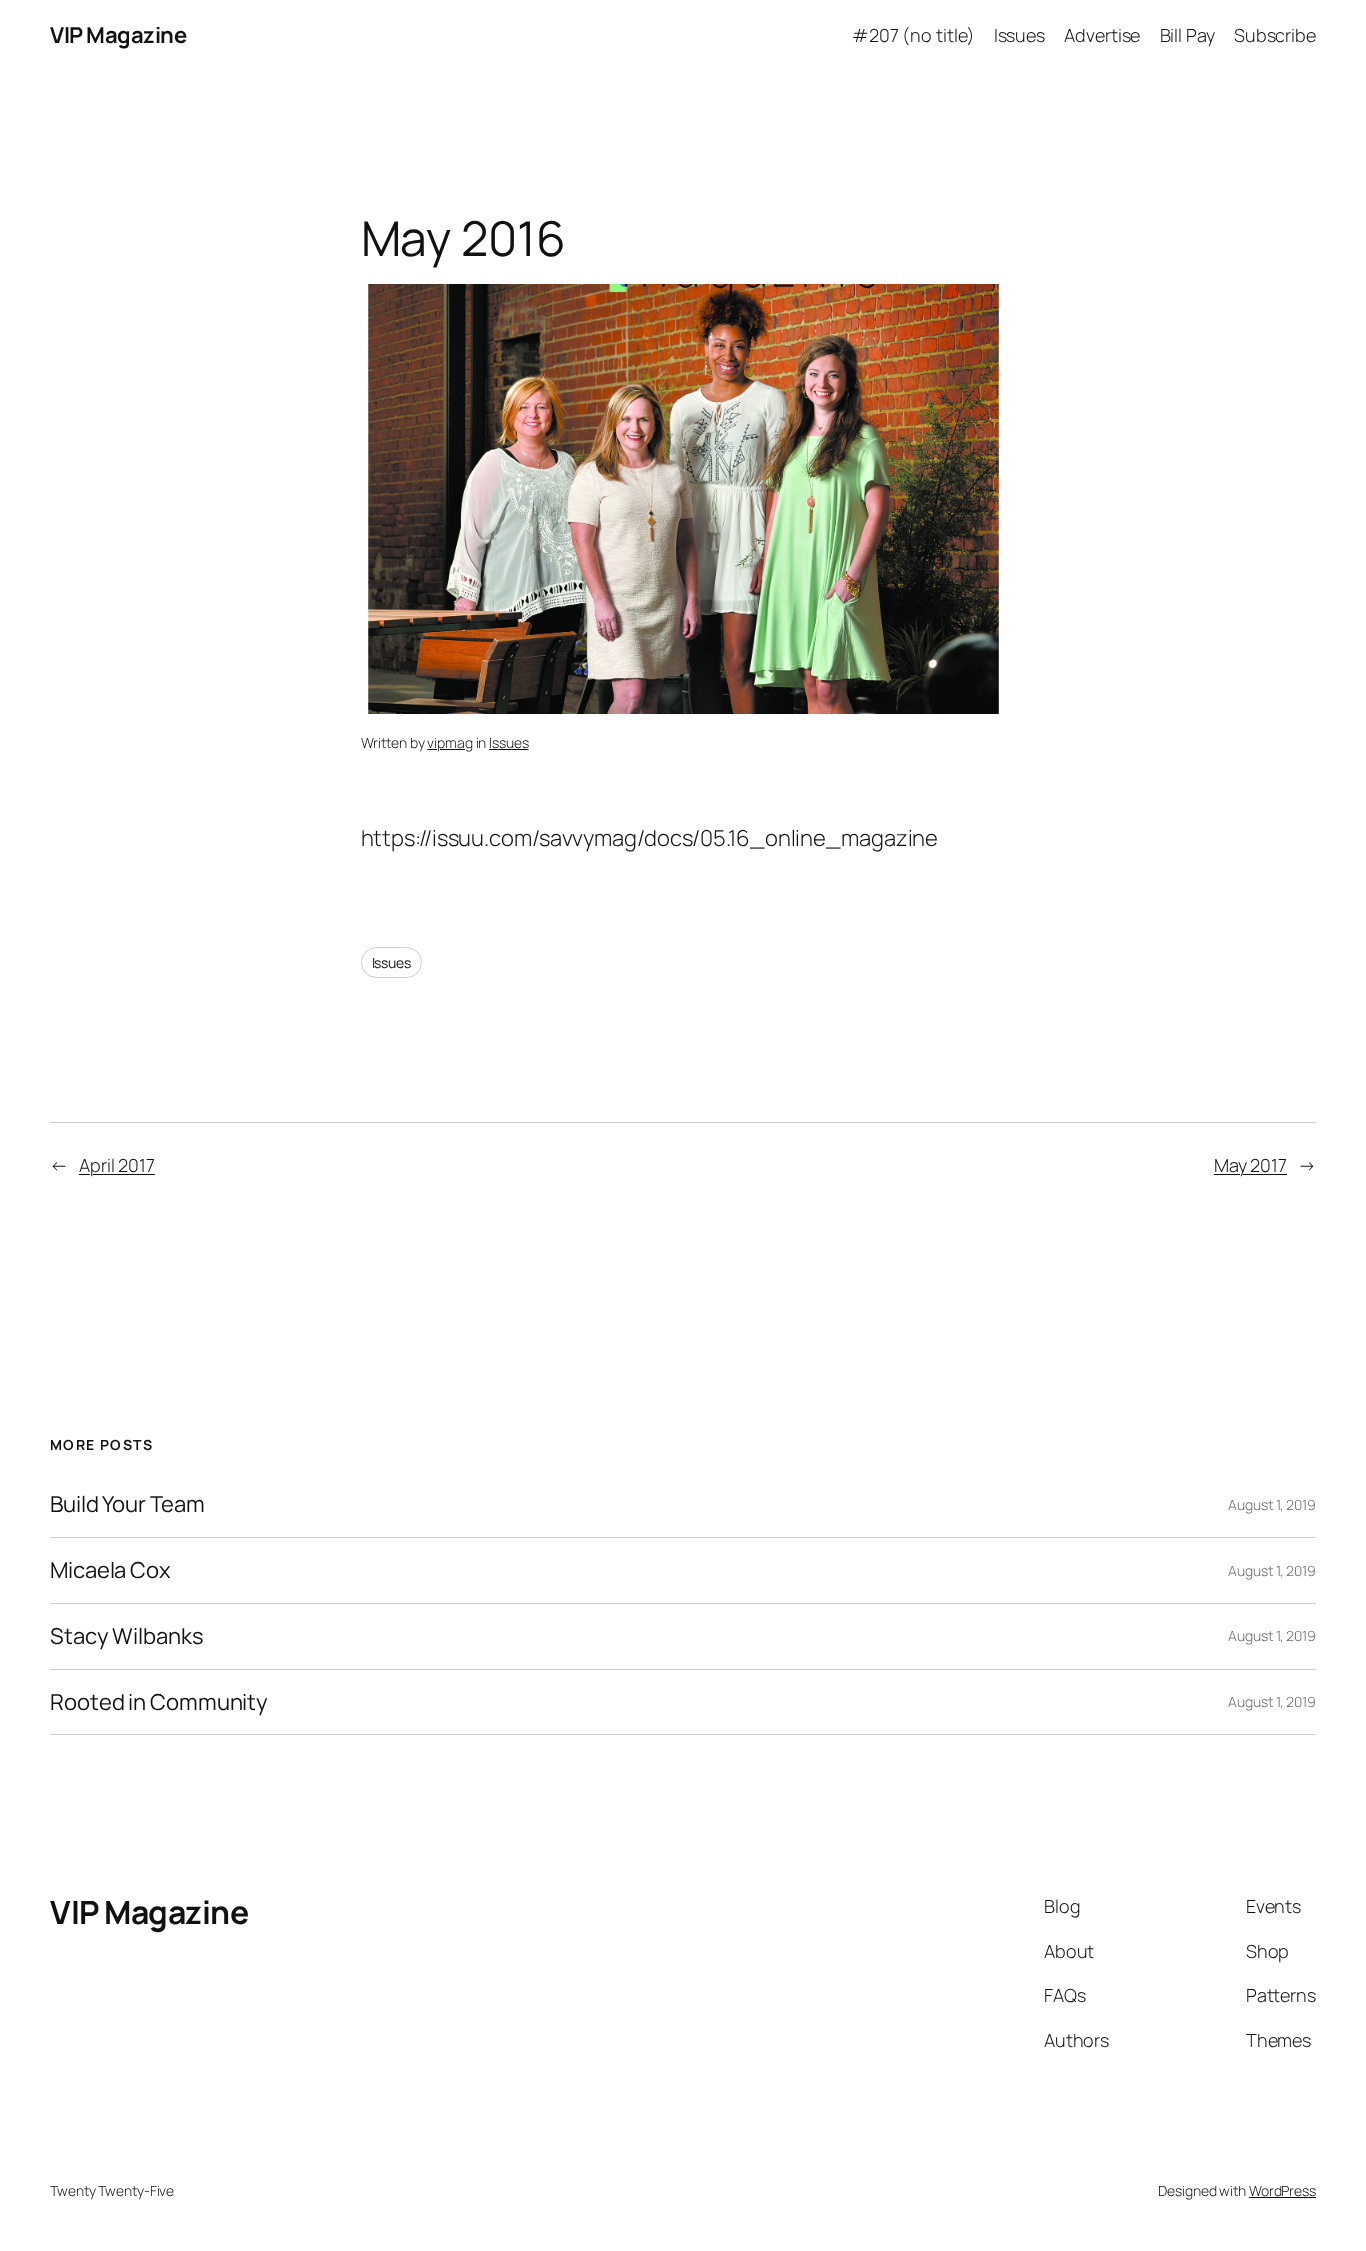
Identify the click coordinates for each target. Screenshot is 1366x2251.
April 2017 (117, 1165)
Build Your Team (127, 1504)
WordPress (1282, 2190)
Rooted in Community (159, 1702)
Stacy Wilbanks (127, 1636)
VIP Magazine (118, 35)
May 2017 (1250, 1165)
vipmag (449, 742)
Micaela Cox (110, 1570)
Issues (508, 742)
